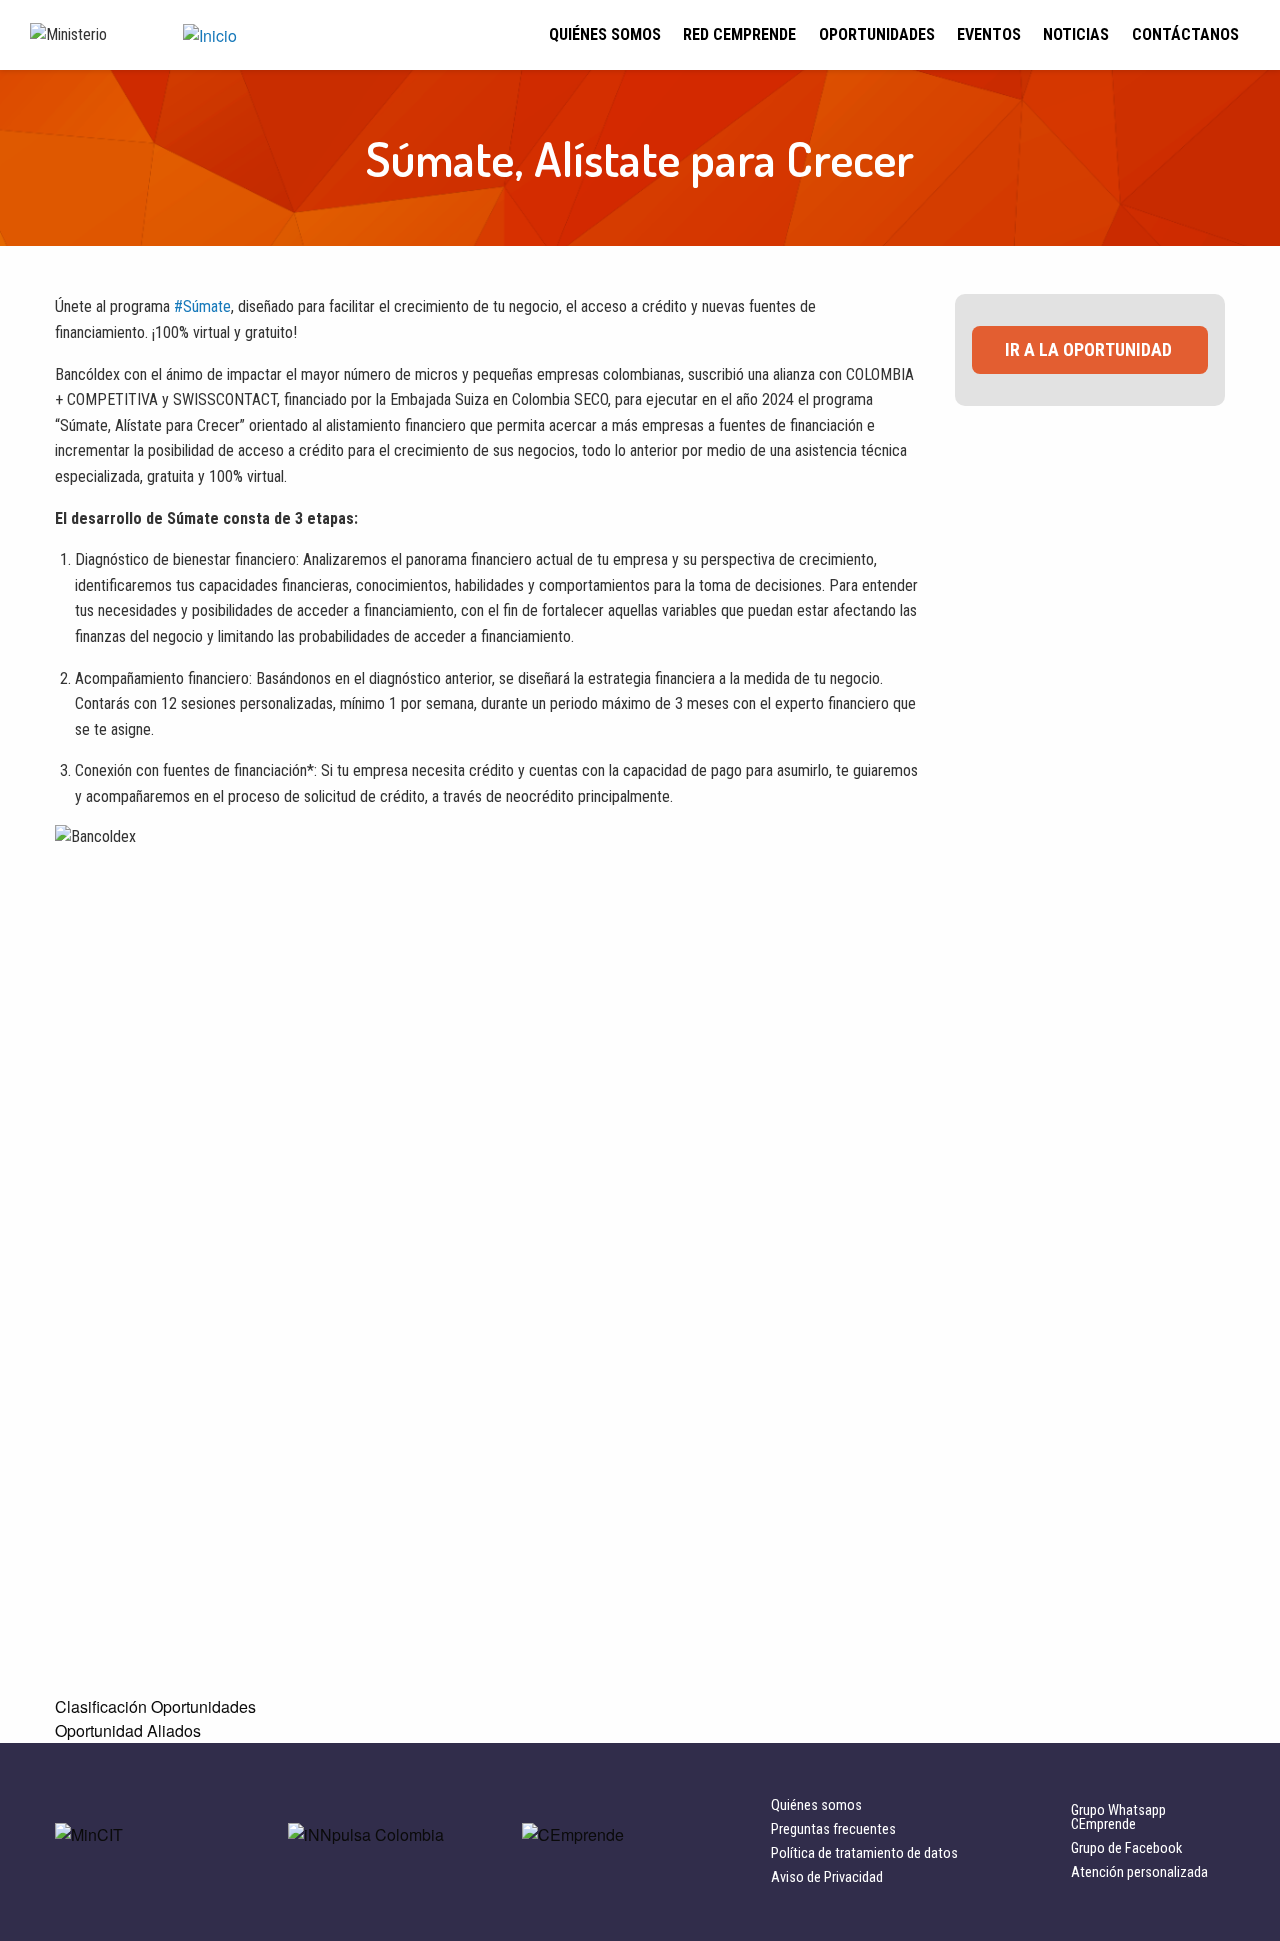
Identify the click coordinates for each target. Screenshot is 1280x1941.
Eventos (989, 34)
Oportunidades (877, 34)
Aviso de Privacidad (827, 1877)
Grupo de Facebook (1126, 1848)
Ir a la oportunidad (1088, 350)
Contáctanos (1185, 34)
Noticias (1076, 34)
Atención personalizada (1139, 1872)
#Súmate (202, 306)
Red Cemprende (739, 34)
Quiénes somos (605, 34)
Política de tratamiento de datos (864, 1853)
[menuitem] (605, 35)
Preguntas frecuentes (833, 1829)
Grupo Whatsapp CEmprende (1118, 1817)
